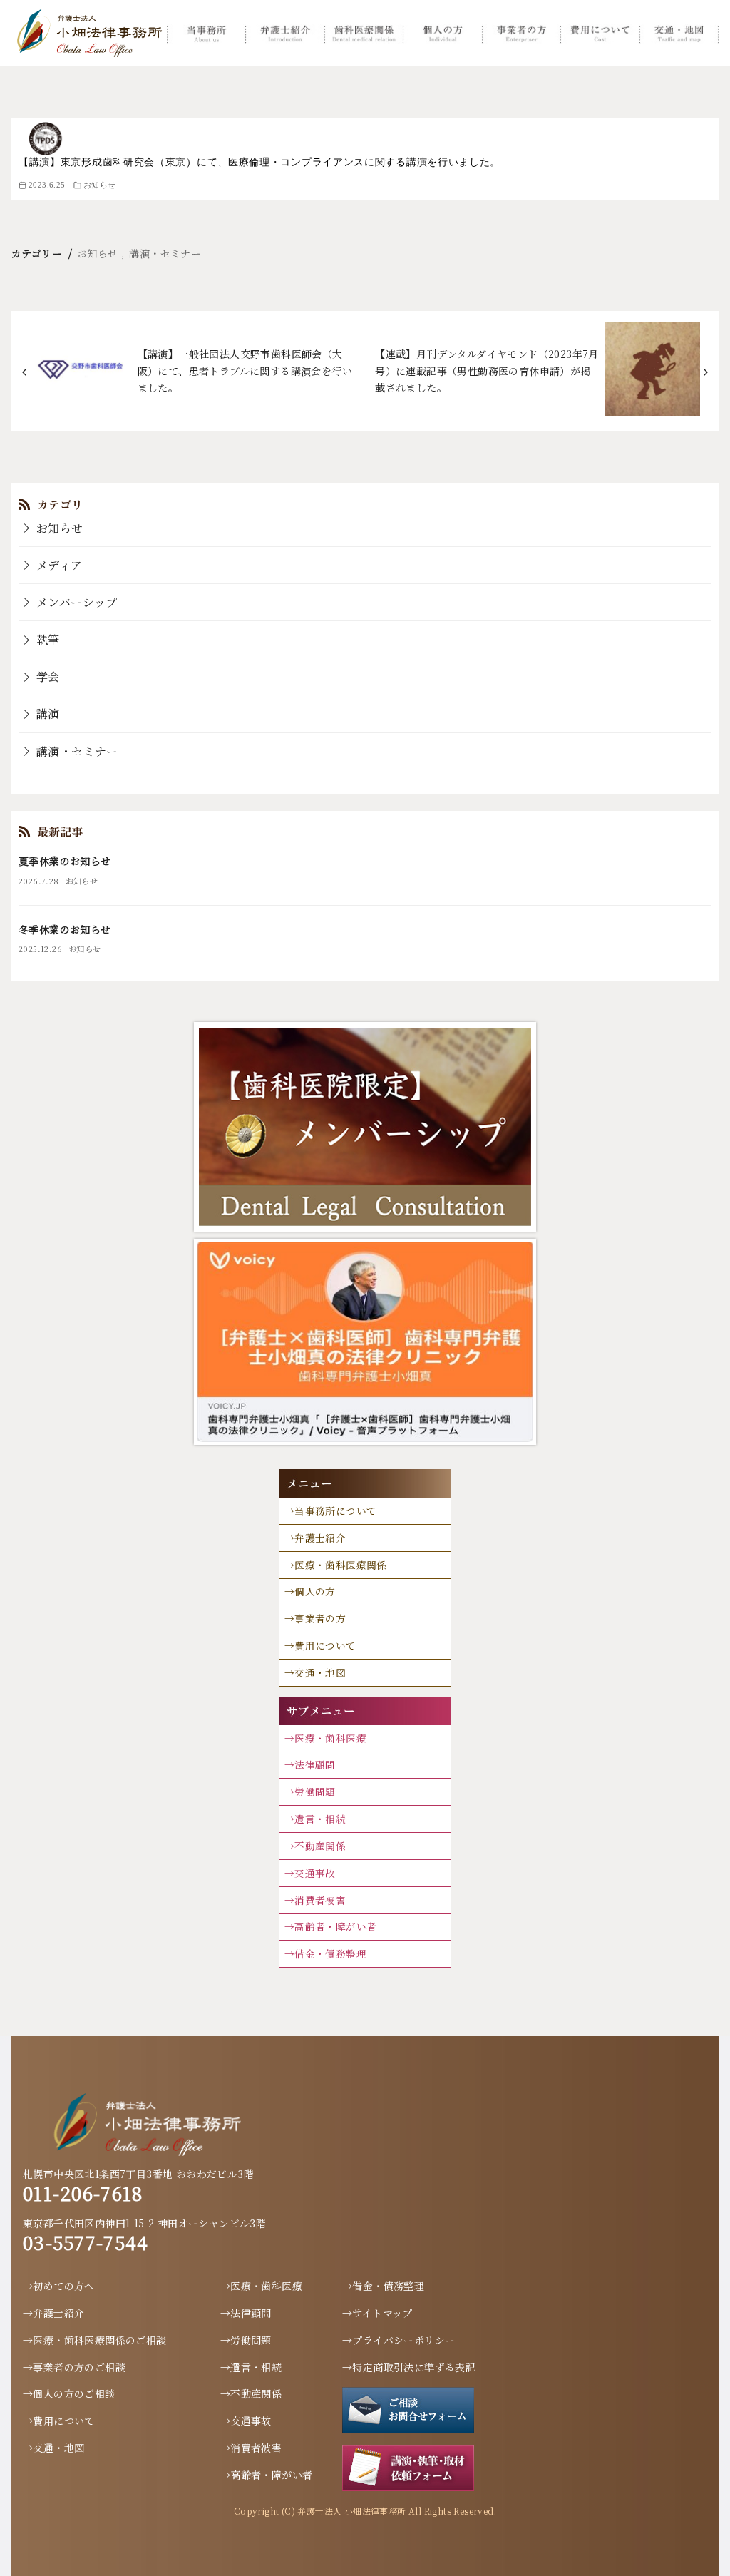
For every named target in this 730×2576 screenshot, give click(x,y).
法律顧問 (315, 1764)
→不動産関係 (315, 1846)
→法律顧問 (246, 2313)
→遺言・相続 (315, 1819)
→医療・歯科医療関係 (336, 1565)
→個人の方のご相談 (69, 2393)
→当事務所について (331, 1511)
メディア (60, 565)
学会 (48, 676)
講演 (48, 714)
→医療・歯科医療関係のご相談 (95, 2340)
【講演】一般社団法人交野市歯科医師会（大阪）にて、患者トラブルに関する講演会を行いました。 (245, 371)
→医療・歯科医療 (325, 1738)
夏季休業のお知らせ (65, 861)
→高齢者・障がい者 (331, 1926)
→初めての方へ (59, 2286)
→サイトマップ (377, 2313)
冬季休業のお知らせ (65, 929)
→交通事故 (310, 1873)
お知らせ (100, 185)
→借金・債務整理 (325, 1953)
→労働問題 (310, 1792)
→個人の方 (310, 1591)
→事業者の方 (315, 1618)
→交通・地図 (315, 1672)
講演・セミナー (165, 253)
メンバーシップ (77, 602)
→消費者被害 (315, 1900)
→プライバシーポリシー (399, 2340)
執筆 (48, 639)
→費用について (320, 1645)
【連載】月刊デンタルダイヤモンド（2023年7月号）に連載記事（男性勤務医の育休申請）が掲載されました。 (487, 371)
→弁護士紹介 (315, 1538)
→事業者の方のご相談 (74, 2367)
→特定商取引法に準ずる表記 (409, 2367)
